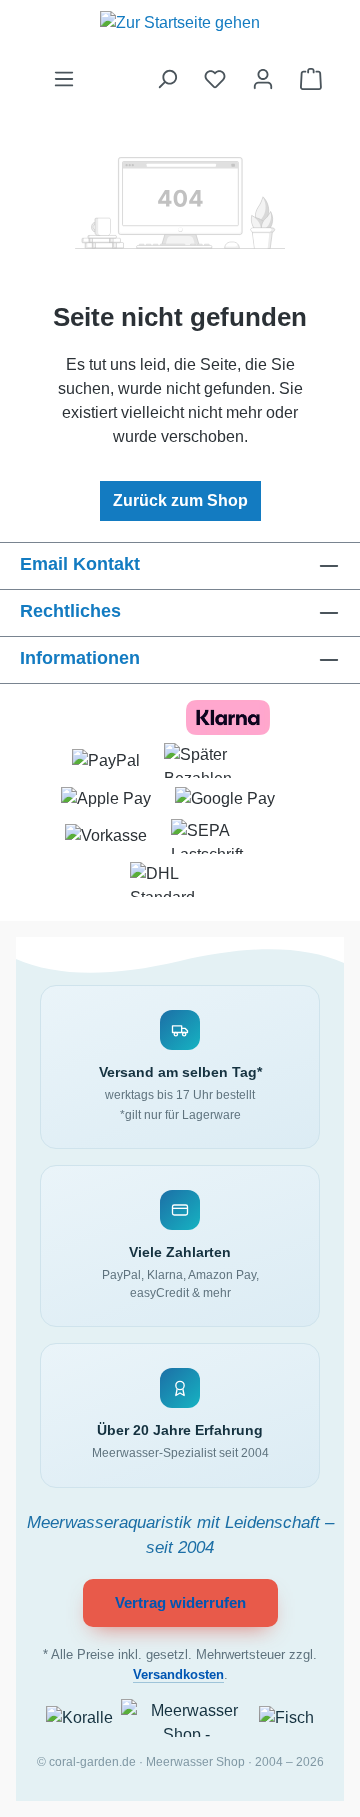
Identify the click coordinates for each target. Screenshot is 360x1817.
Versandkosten (178, 1675)
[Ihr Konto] (263, 79)
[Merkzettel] (215, 79)
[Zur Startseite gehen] (180, 33)
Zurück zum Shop (180, 500)
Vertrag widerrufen (180, 1602)
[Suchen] (167, 79)
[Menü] (64, 79)
